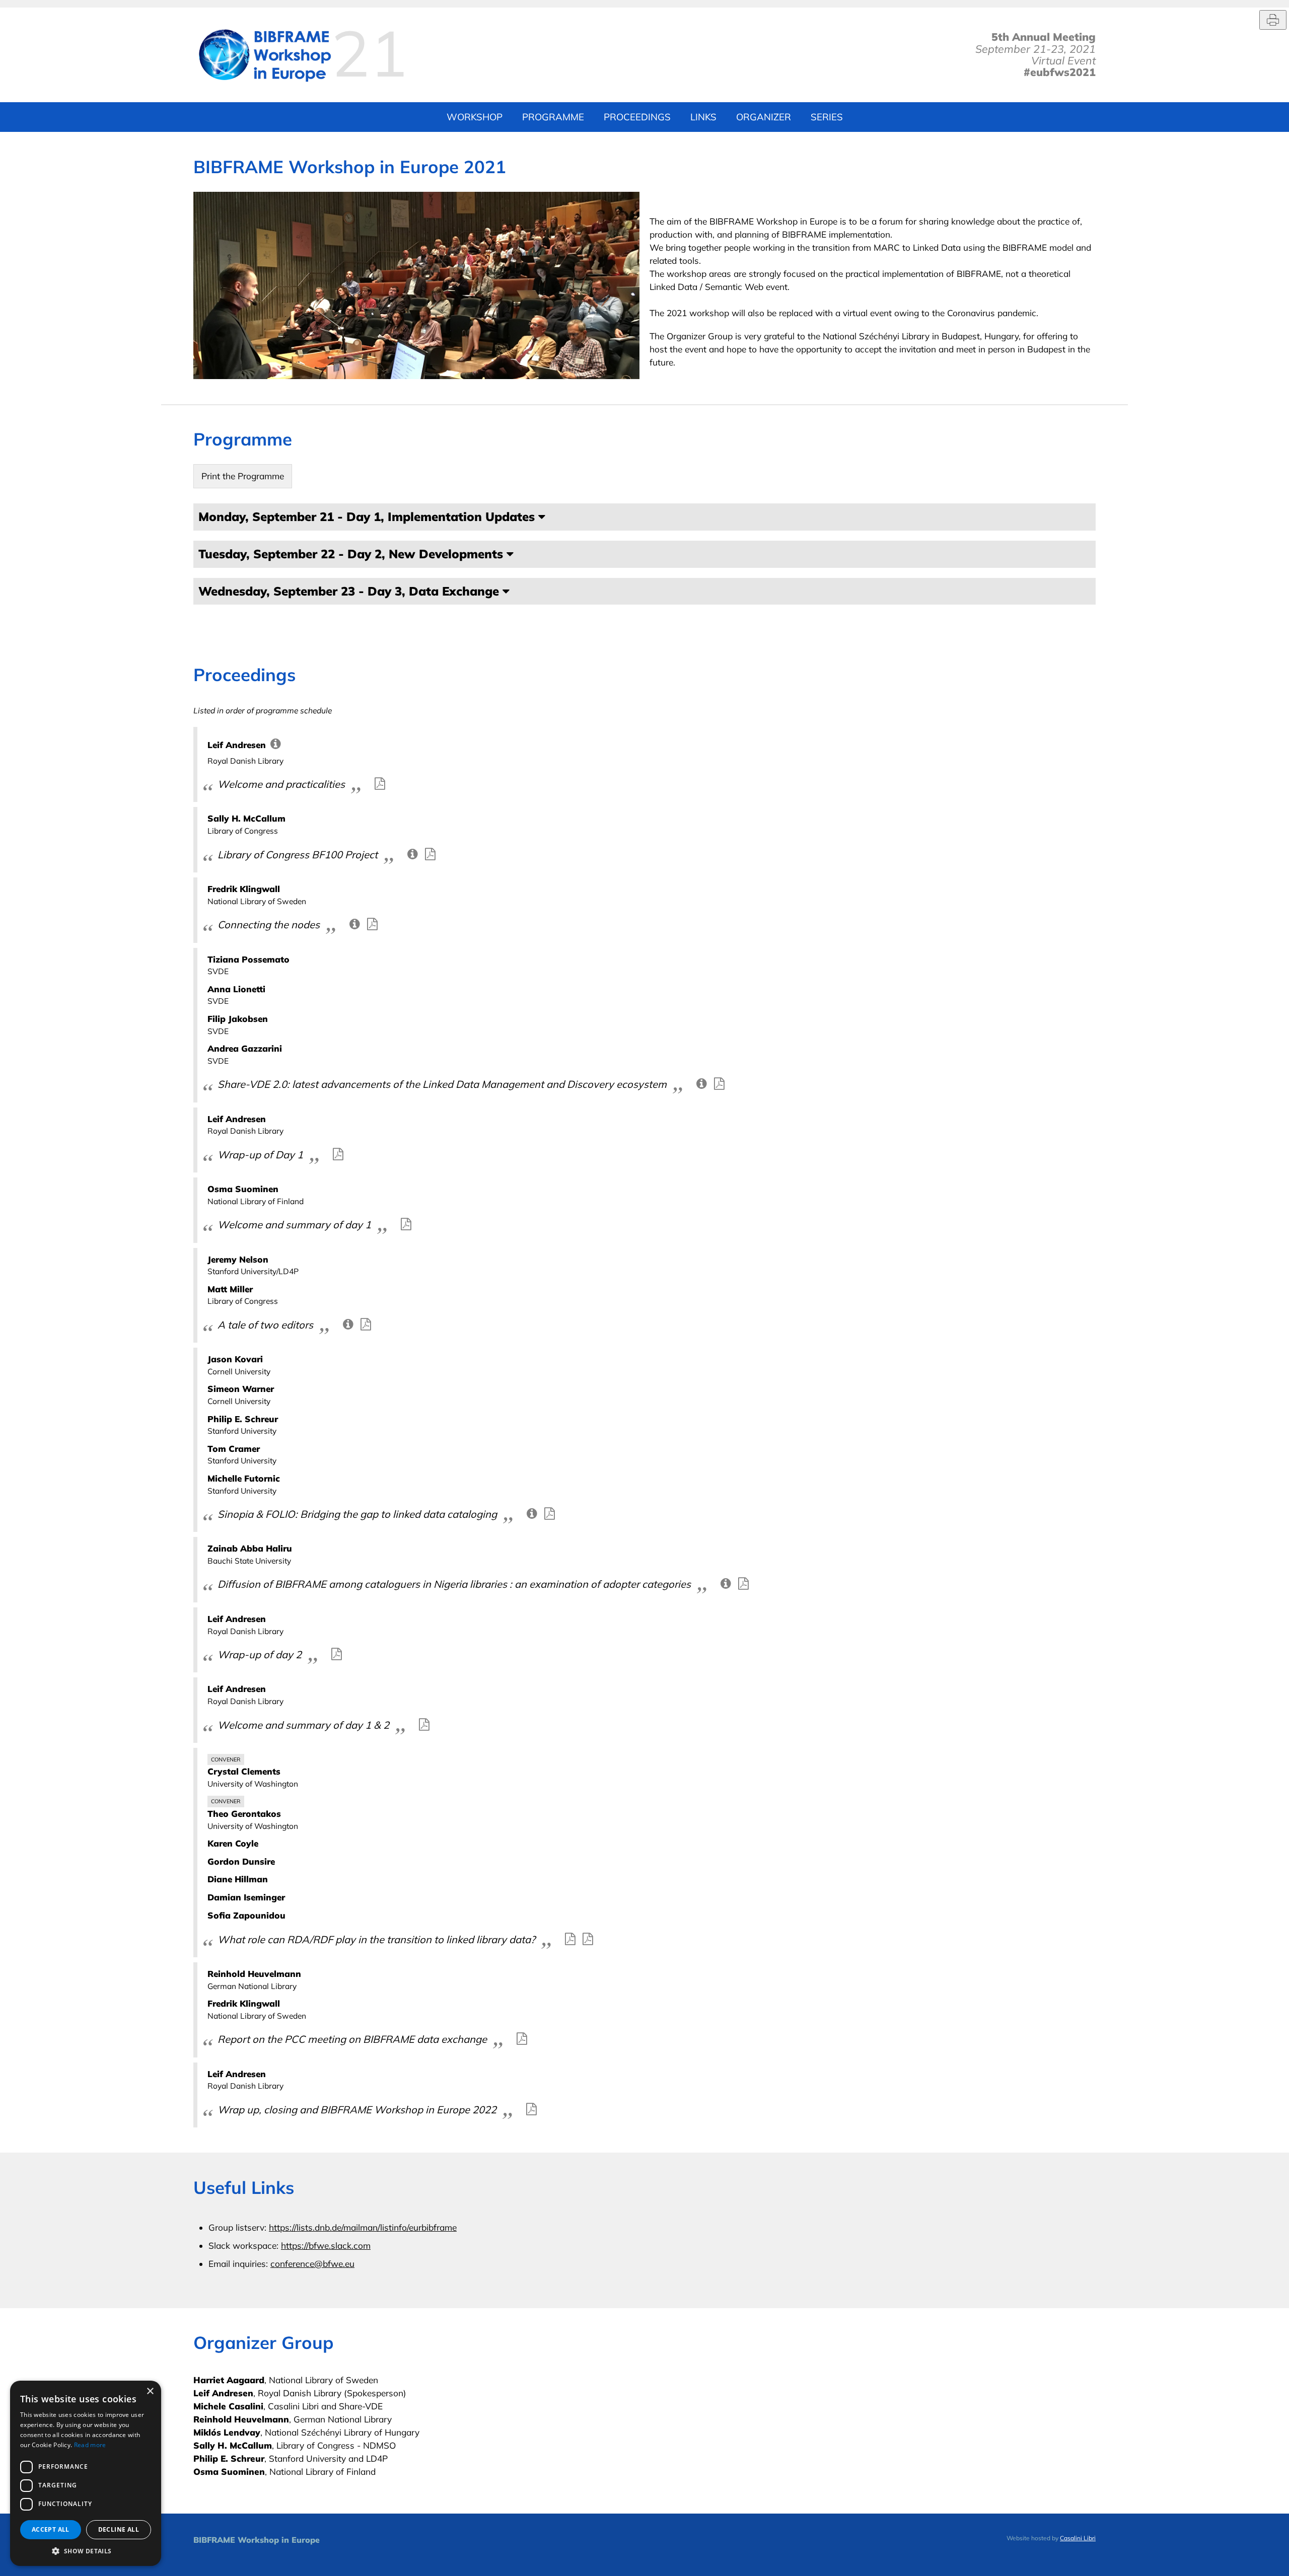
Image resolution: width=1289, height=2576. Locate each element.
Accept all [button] (51, 2529)
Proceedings (637, 117)
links (703, 117)
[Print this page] (1273, 20)
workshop (475, 117)
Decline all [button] (119, 2529)
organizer (764, 117)
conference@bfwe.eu (312, 2264)
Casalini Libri (1078, 2538)
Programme (553, 117)
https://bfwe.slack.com (326, 2246)
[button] (86, 2551)
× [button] (150, 2391)
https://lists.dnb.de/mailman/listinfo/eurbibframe (363, 2227)
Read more (90, 2445)
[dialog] (86, 2473)
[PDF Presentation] (380, 783)
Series (827, 117)
